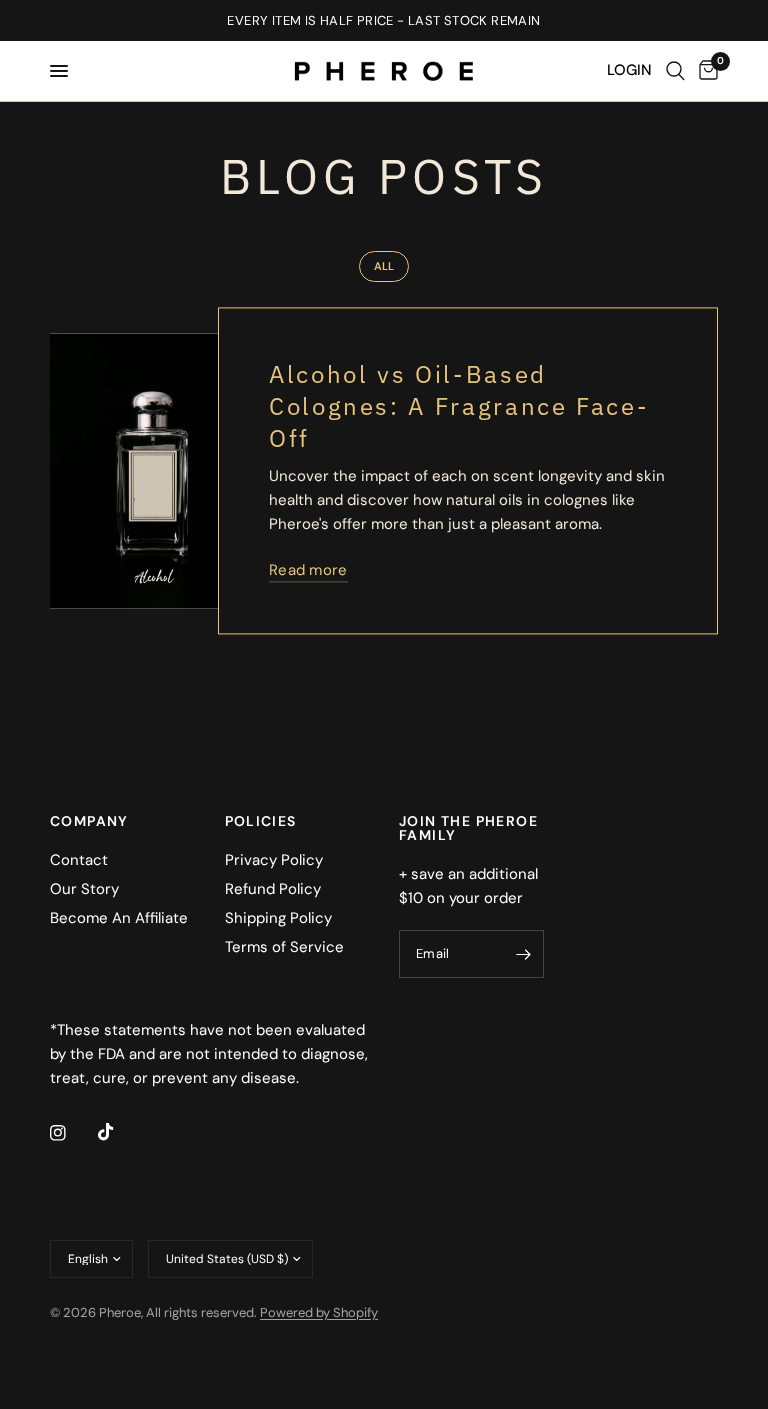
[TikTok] (120, 1132)
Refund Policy (273, 889)
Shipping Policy (278, 918)
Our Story (84, 889)
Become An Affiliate (119, 918)
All (384, 266)
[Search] (675, 71)
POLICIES (261, 821)
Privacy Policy (274, 860)
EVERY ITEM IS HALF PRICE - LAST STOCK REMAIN (383, 20)
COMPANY (89, 821)
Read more (308, 571)
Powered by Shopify (319, 1312)
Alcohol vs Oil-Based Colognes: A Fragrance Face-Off (459, 407)
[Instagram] (72, 1133)
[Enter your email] (524, 954)
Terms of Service (284, 947)
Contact (79, 860)
